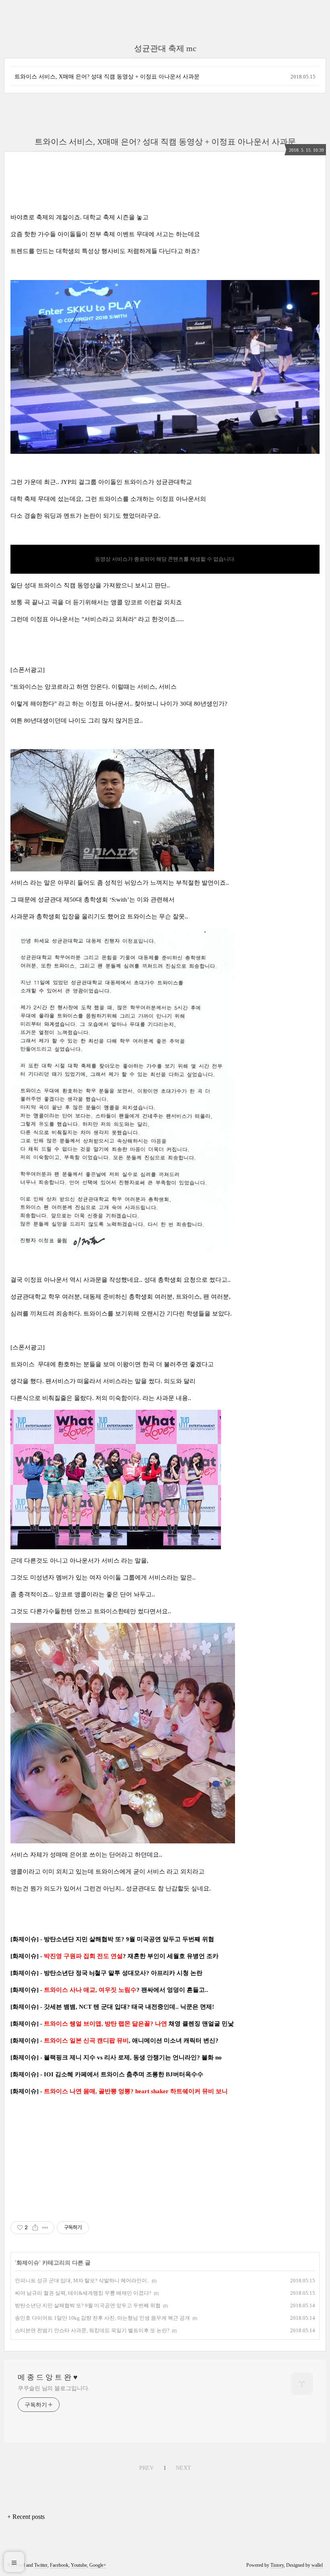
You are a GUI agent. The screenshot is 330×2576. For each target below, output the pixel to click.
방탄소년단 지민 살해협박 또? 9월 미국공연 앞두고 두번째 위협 (88, 2305)
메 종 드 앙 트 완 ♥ (48, 2377)
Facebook (59, 2565)
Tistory (277, 2565)
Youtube (79, 2565)
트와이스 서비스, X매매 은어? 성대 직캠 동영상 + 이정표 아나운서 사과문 (107, 77)
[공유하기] (35, 2228)
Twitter (41, 2565)
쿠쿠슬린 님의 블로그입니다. (54, 2388)
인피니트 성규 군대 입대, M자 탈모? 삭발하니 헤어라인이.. (82, 2281)
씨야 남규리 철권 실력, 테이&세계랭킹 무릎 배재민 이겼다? (83, 2293)
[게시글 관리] (45, 2228)
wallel (317, 2565)
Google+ (98, 2565)
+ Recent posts (26, 2517)
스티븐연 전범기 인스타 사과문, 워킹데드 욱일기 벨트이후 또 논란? (92, 2330)
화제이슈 (28, 2263)
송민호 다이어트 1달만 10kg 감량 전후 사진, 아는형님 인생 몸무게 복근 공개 (102, 2318)
